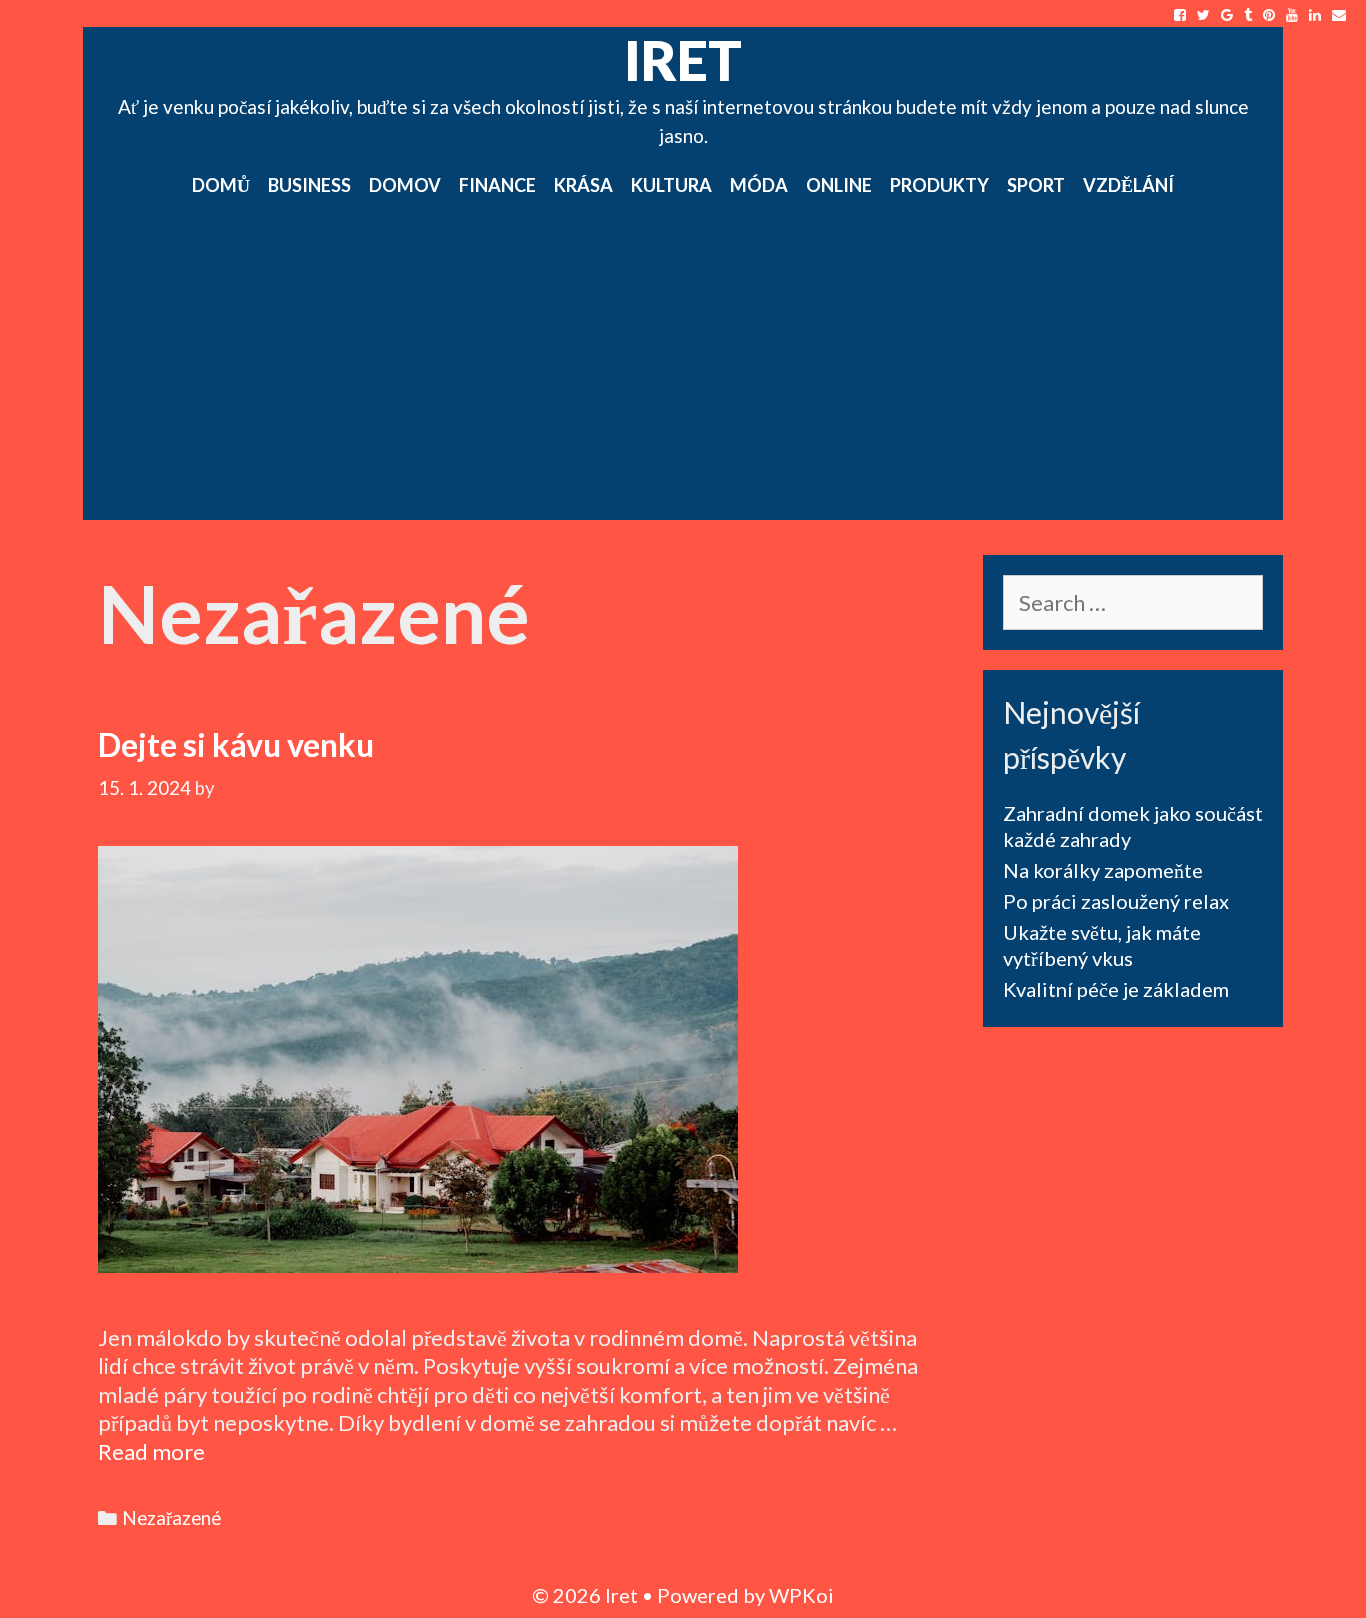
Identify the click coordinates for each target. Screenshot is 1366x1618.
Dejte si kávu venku (236, 744)
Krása (583, 185)
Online (839, 185)
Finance (497, 185)
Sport (1036, 185)
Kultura (671, 185)
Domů (221, 185)
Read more (151, 1451)
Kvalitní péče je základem (1116, 989)
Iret (683, 60)
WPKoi (801, 1595)
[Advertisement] (683, 370)
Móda (759, 185)
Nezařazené (171, 1518)
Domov (405, 185)
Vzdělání (1128, 185)
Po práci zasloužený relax (1116, 901)
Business (309, 185)
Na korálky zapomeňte (1103, 870)
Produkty (939, 185)
